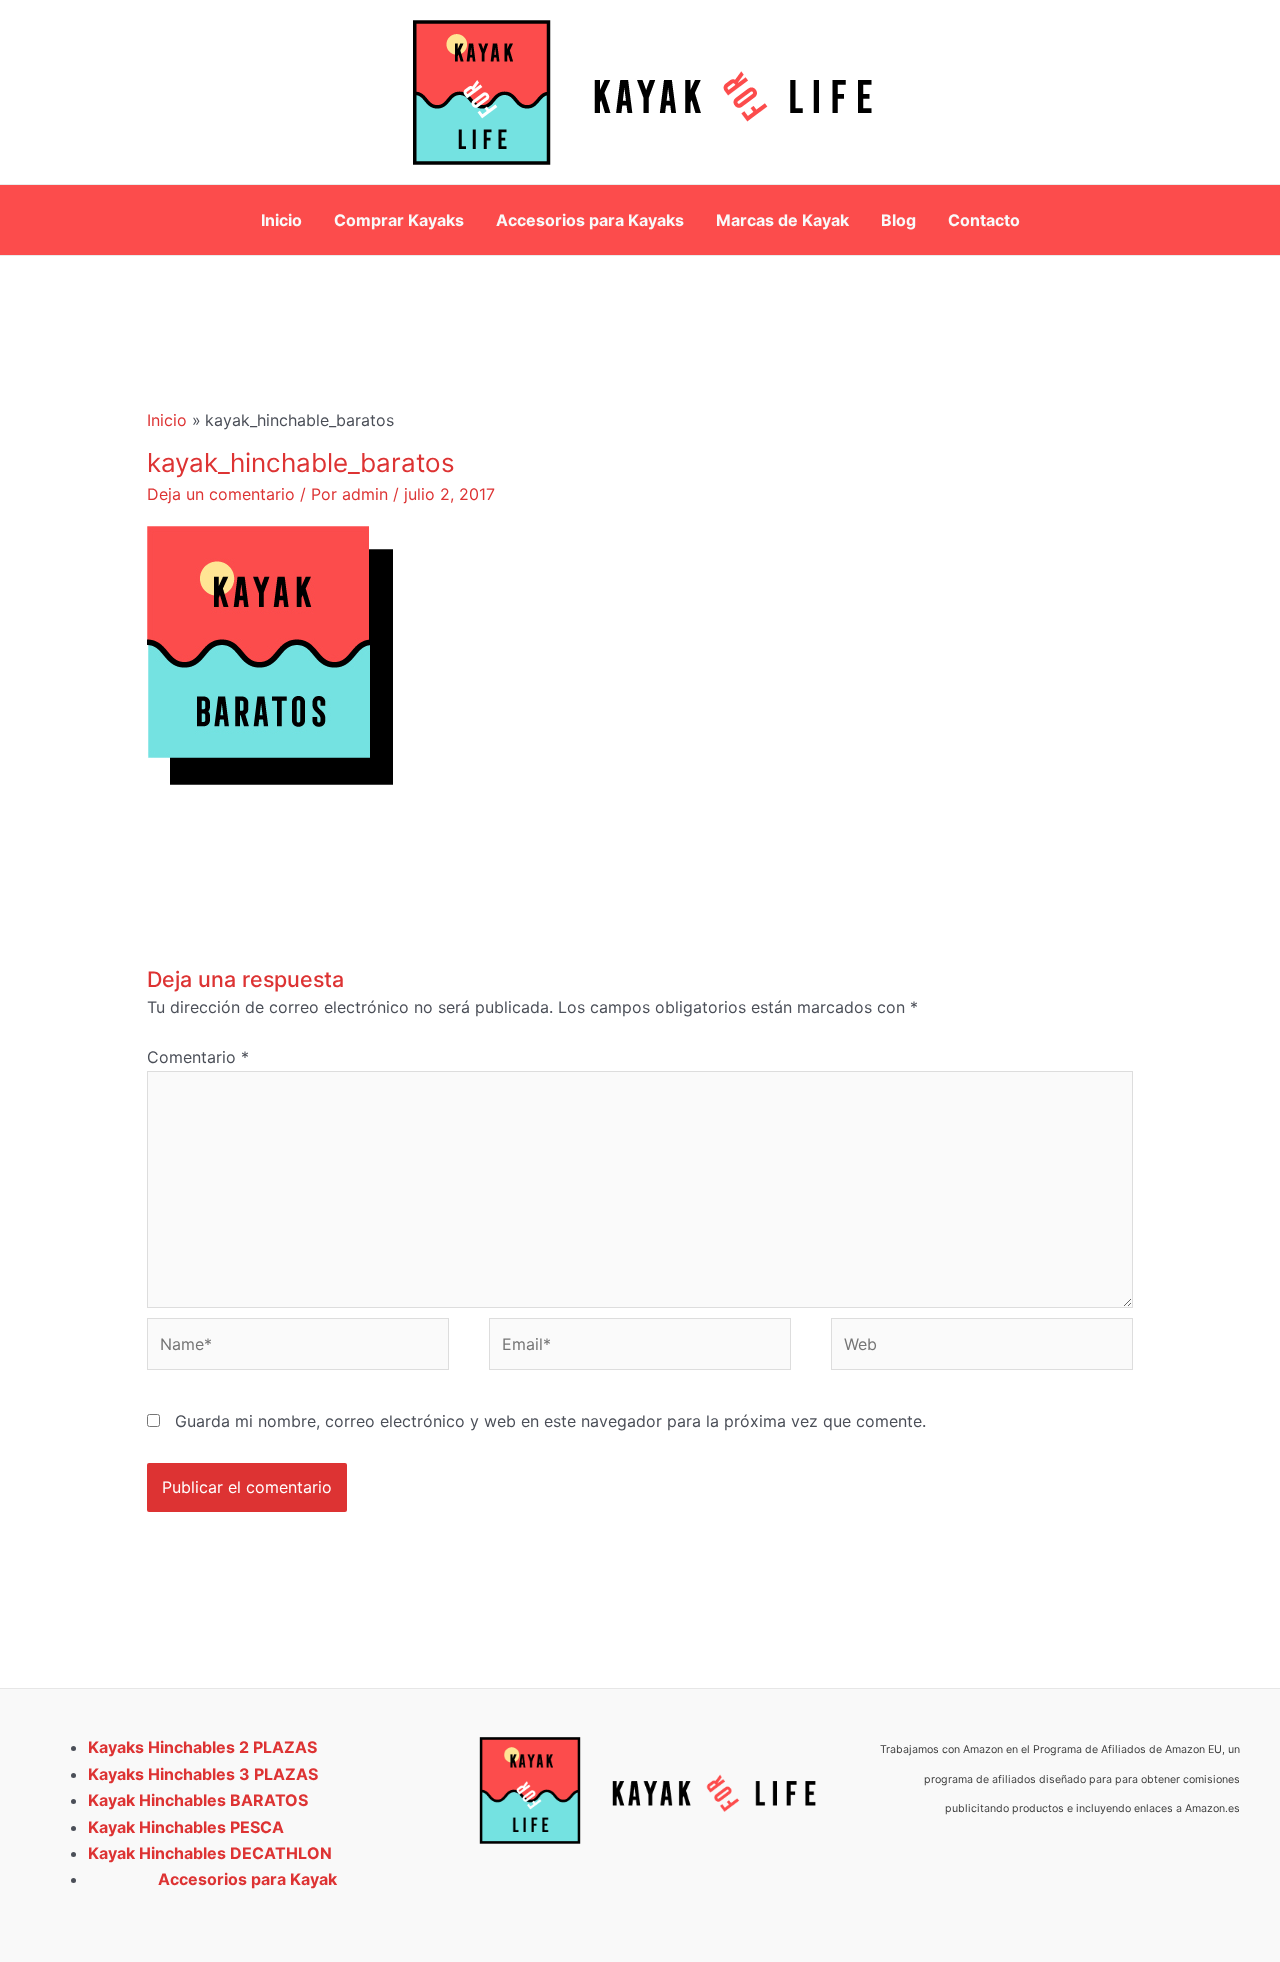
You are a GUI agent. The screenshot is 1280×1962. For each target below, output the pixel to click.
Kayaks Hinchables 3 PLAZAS (203, 1774)
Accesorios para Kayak (247, 1879)
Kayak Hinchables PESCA (186, 1827)
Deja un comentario (221, 494)
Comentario (198, 1057)
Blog (898, 220)
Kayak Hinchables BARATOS (198, 1800)
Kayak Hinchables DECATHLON (210, 1853)
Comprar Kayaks (399, 220)
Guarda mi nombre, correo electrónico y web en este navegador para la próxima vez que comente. (550, 1421)
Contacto (984, 220)
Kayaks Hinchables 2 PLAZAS (202, 1747)
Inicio (281, 220)
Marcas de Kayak (782, 220)
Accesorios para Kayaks (590, 220)
